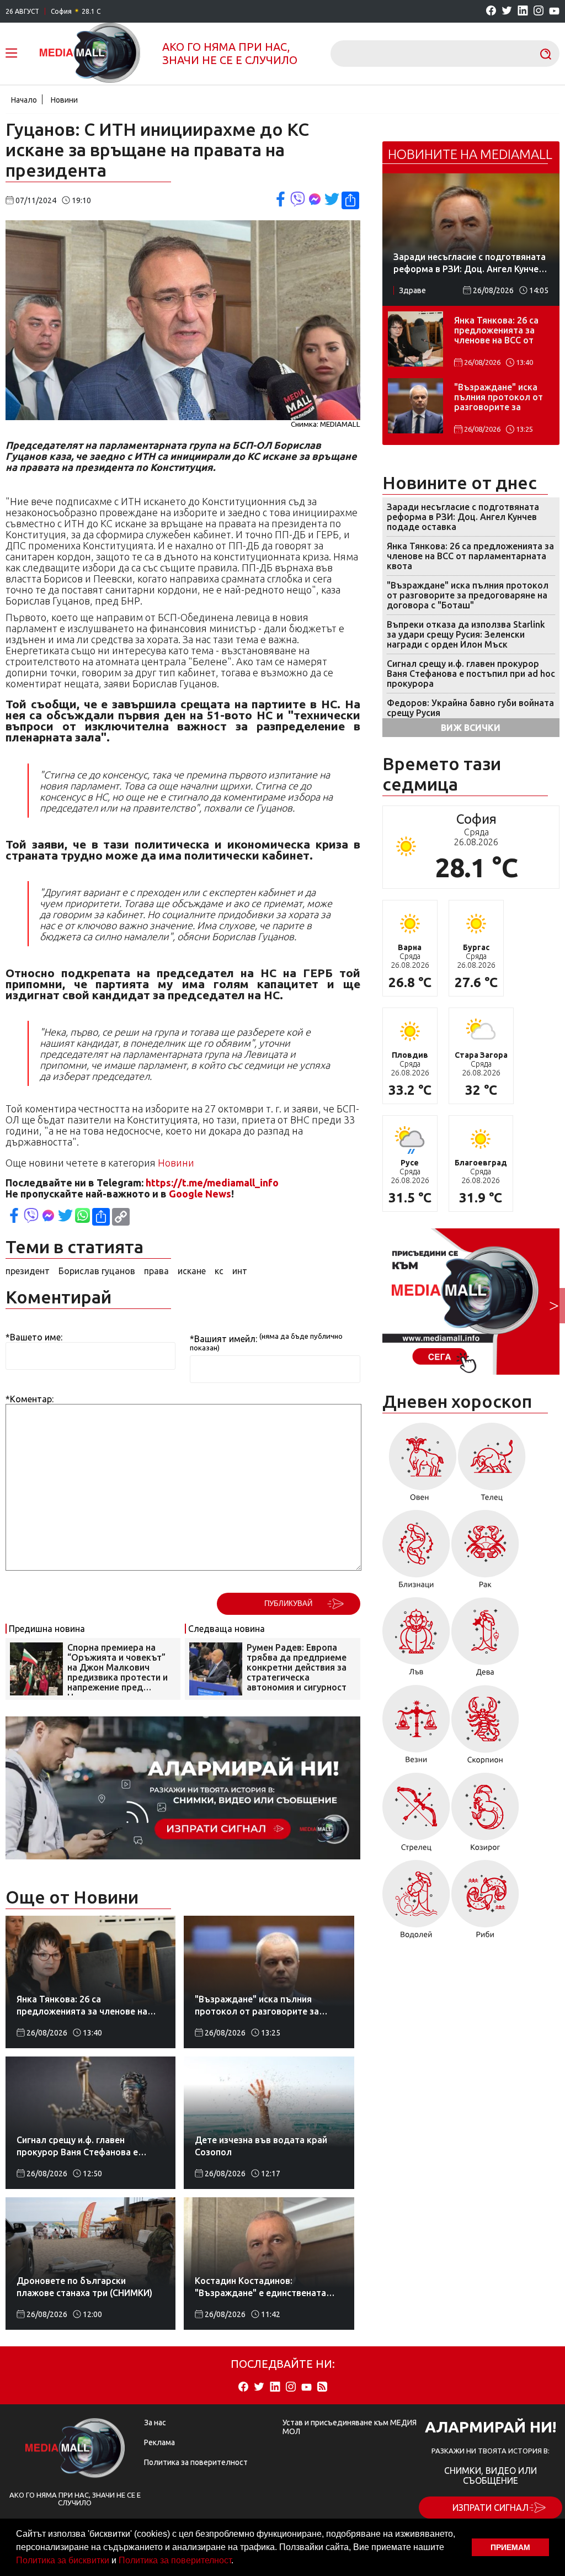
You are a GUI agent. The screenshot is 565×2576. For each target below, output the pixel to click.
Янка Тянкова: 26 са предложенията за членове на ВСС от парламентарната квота (496, 331)
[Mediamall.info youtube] (554, 12)
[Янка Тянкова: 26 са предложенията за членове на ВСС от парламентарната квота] (415, 339)
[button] (237, 2562)
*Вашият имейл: (223, 1339)
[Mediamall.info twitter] (507, 11)
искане (192, 1271)
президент (28, 1271)
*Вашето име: (34, 1337)
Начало (24, 100)
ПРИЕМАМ (510, 2547)
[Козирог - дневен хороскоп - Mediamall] (485, 1816)
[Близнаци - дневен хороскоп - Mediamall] (416, 1553)
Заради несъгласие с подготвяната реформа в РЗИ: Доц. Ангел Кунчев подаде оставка (463, 517)
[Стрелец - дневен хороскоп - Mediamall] (416, 1816)
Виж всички (471, 728)
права (156, 1271)
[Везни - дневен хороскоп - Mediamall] (416, 1728)
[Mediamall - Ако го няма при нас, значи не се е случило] (90, 54)
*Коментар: (30, 1399)
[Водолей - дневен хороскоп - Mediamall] (416, 1903)
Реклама (159, 2442)
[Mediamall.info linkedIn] (523, 11)
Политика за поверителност (175, 2560)
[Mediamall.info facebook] (491, 11)
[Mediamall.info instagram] (539, 11)
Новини (64, 100)
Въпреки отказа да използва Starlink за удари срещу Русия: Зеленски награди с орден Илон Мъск (466, 634)
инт (240, 1271)
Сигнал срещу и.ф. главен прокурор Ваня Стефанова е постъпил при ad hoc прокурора (471, 674)
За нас (155, 2423)
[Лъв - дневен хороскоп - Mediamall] (416, 1641)
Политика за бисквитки (63, 2560)
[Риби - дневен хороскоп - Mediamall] (485, 1903)
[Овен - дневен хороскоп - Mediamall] (420, 1466)
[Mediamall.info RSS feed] (322, 2387)
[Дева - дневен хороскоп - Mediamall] (485, 1641)
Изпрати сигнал (491, 2508)
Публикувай (288, 1604)
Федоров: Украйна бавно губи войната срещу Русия (470, 708)
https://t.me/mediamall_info (212, 1183)
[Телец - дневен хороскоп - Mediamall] (492, 1466)
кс (219, 1271)
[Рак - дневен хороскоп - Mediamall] (485, 1553)
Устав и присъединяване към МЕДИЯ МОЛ (350, 2427)
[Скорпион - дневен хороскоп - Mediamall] (485, 1728)
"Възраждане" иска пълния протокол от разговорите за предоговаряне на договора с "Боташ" (499, 398)
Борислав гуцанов (97, 1271)
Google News (200, 1194)
